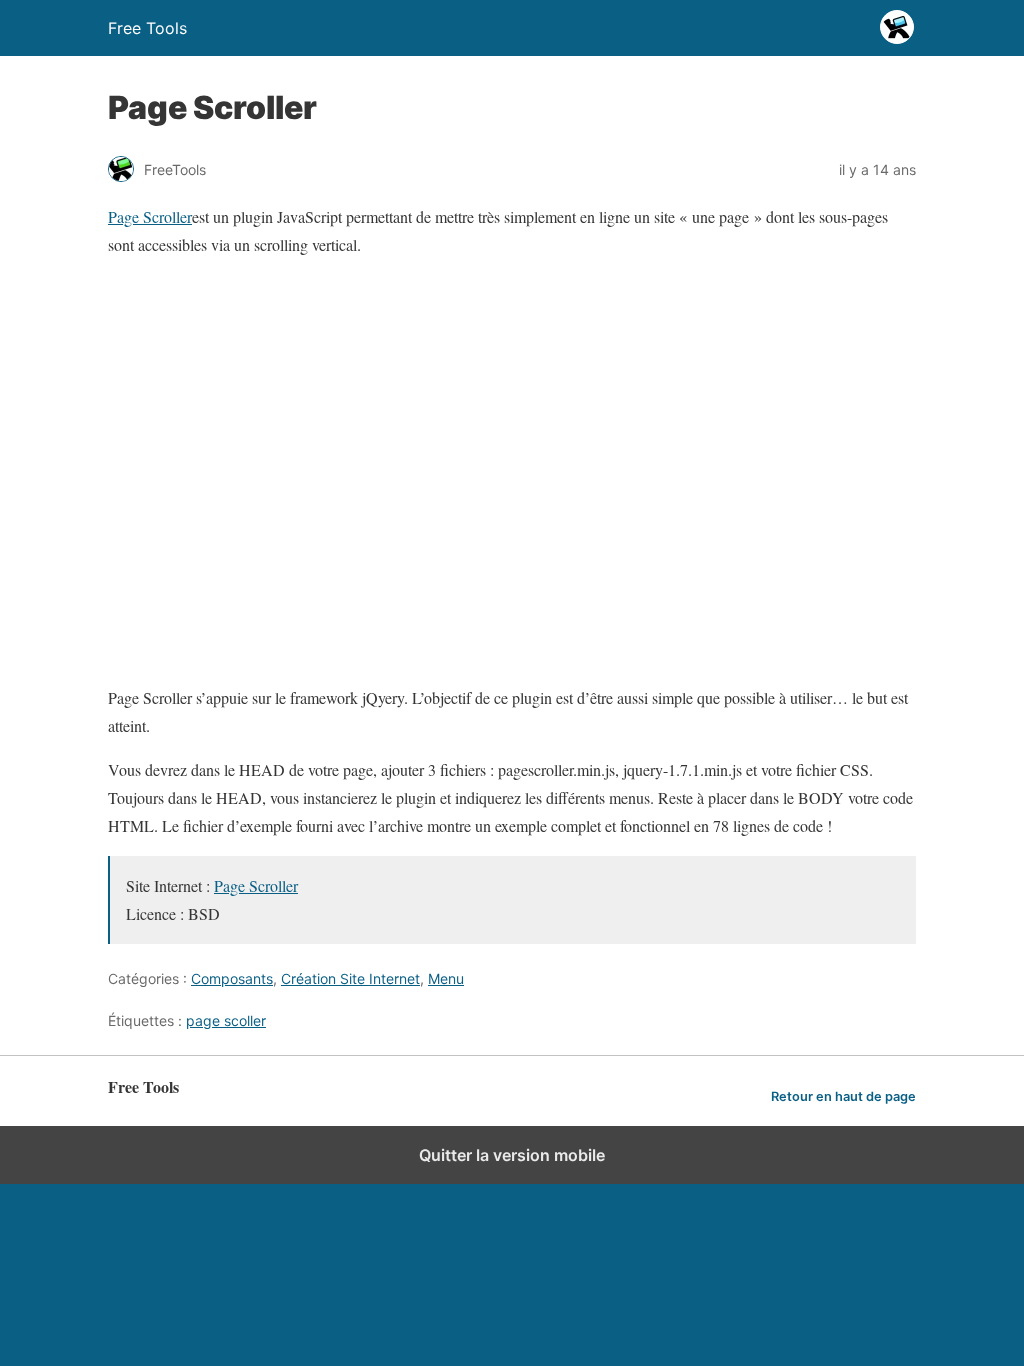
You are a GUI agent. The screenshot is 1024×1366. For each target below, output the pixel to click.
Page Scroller (150, 216)
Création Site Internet (350, 978)
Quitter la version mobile (512, 1155)
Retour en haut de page (843, 1096)
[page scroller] (423, 653)
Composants (232, 978)
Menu (446, 978)
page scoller (226, 1020)
